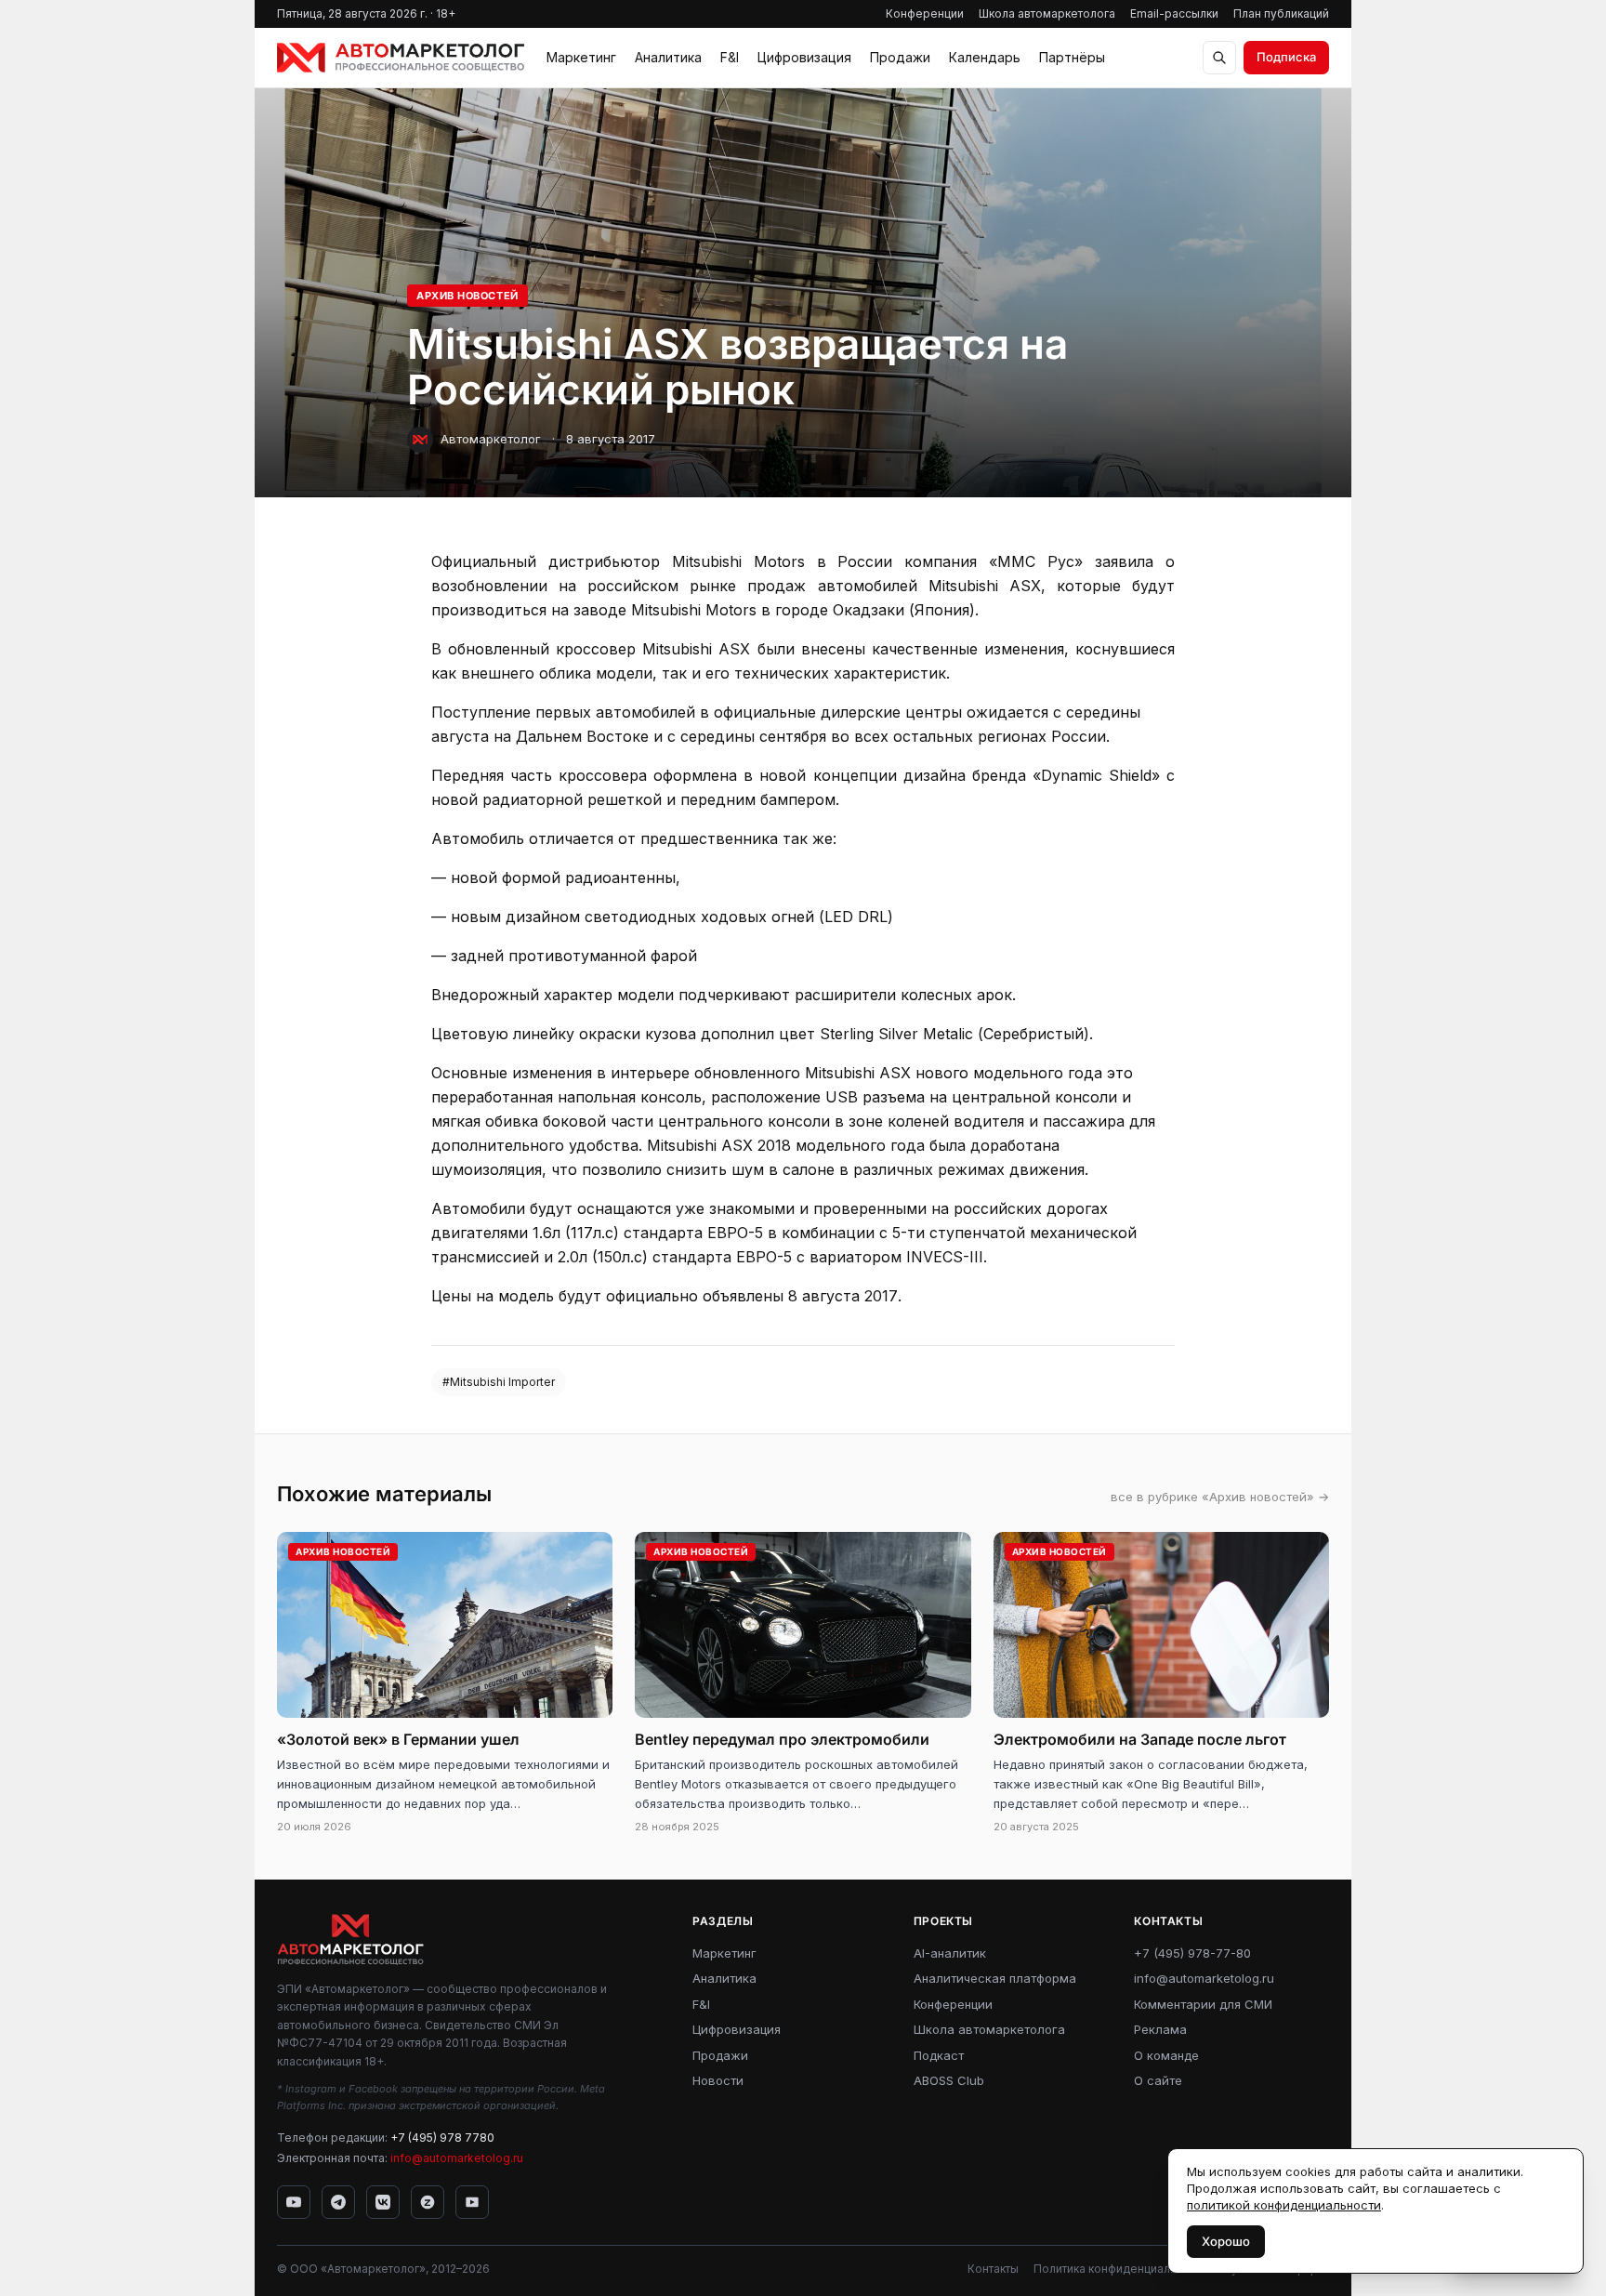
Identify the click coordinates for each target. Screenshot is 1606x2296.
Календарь (985, 57)
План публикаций (1281, 13)
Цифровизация (804, 57)
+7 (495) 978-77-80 (1192, 1953)
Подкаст (939, 2055)
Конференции (925, 13)
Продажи (900, 57)
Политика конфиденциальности (1121, 2269)
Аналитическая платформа (995, 1978)
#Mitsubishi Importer (499, 1382)
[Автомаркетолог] (401, 58)
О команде (1166, 2055)
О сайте (1158, 2080)
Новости (718, 2080)
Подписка (1286, 57)
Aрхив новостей (467, 296)
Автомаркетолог (491, 439)
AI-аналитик (950, 1953)
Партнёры (1072, 57)
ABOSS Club (949, 2080)
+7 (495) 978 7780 (442, 2138)
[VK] (383, 2202)
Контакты (993, 2269)
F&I (730, 57)
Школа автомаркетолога (1047, 13)
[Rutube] (472, 2202)
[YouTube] (294, 2202)
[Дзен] (428, 2202)
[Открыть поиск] (1219, 58)
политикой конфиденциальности (1284, 2205)
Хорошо (1226, 2241)
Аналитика (668, 57)
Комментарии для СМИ (1203, 2004)
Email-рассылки (1174, 13)
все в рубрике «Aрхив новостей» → (1220, 1497)
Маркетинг (581, 57)
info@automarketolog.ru (457, 2158)
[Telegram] (338, 2202)
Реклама (1160, 2029)
